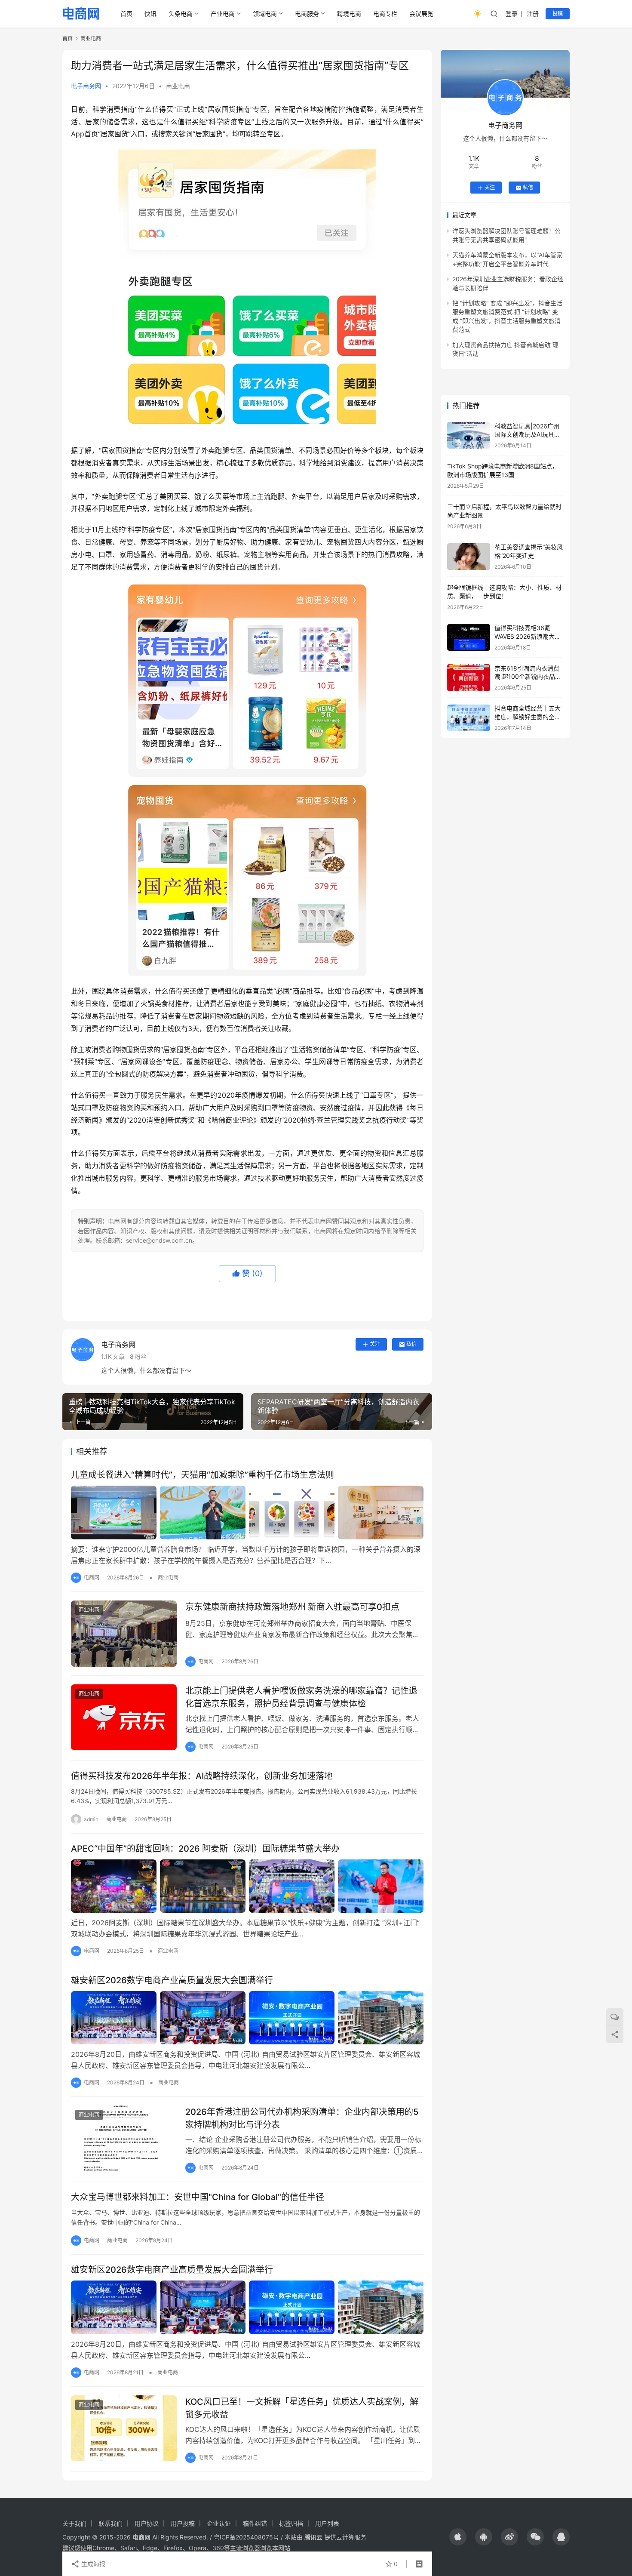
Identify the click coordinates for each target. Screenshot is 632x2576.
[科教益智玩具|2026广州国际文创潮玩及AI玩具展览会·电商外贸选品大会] (469, 435)
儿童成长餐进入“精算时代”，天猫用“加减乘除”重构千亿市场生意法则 (202, 1475)
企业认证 (219, 2523)
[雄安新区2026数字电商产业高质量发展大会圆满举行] (247, 2018)
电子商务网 (86, 86)
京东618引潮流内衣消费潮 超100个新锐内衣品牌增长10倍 (528, 677)
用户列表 (327, 2523)
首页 (126, 14)
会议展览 (421, 14)
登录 (512, 14)
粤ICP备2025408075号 (246, 2537)
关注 (375, 1344)
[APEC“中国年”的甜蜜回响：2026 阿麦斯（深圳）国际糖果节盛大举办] (247, 1886)
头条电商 (181, 14)
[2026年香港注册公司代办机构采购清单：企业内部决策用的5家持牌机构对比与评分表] (124, 2139)
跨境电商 (349, 14)
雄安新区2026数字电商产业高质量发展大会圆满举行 (172, 1980)
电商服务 (307, 14)
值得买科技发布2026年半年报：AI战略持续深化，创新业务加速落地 (202, 1776)
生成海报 (92, 2564)
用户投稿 (183, 2523)
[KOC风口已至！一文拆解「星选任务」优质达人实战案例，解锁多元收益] (124, 2428)
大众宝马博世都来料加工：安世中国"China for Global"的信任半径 (198, 2197)
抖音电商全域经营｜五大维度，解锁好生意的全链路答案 (528, 717)
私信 (411, 1344)
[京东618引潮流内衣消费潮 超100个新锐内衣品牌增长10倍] (469, 678)
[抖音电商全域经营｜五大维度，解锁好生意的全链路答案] (469, 718)
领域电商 (265, 14)
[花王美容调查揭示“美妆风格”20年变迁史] (469, 557)
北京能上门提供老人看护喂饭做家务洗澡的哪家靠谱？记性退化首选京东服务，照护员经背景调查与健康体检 (301, 1697)
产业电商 (223, 14)
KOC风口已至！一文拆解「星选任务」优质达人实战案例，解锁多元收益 (302, 2408)
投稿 (558, 14)
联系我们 (110, 2523)
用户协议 (147, 2523)
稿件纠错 (255, 2523)
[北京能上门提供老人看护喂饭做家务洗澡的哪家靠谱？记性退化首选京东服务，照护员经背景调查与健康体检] (124, 1717)
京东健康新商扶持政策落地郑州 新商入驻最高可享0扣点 (292, 1607)
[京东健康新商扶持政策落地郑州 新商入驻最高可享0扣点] (124, 1634)
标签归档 (291, 2523)
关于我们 (74, 2523)
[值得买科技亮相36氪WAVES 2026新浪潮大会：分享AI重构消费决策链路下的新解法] (469, 638)
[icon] (458, 2537)
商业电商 (178, 86)
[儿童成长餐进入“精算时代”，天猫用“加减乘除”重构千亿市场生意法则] (247, 1512)
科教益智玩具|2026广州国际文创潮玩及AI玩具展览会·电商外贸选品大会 (527, 434)
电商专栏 (385, 14)
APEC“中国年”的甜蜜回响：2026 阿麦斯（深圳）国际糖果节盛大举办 (205, 1849)
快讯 (150, 14)
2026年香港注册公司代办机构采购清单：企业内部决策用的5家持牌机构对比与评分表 (302, 2118)
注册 (533, 14)
